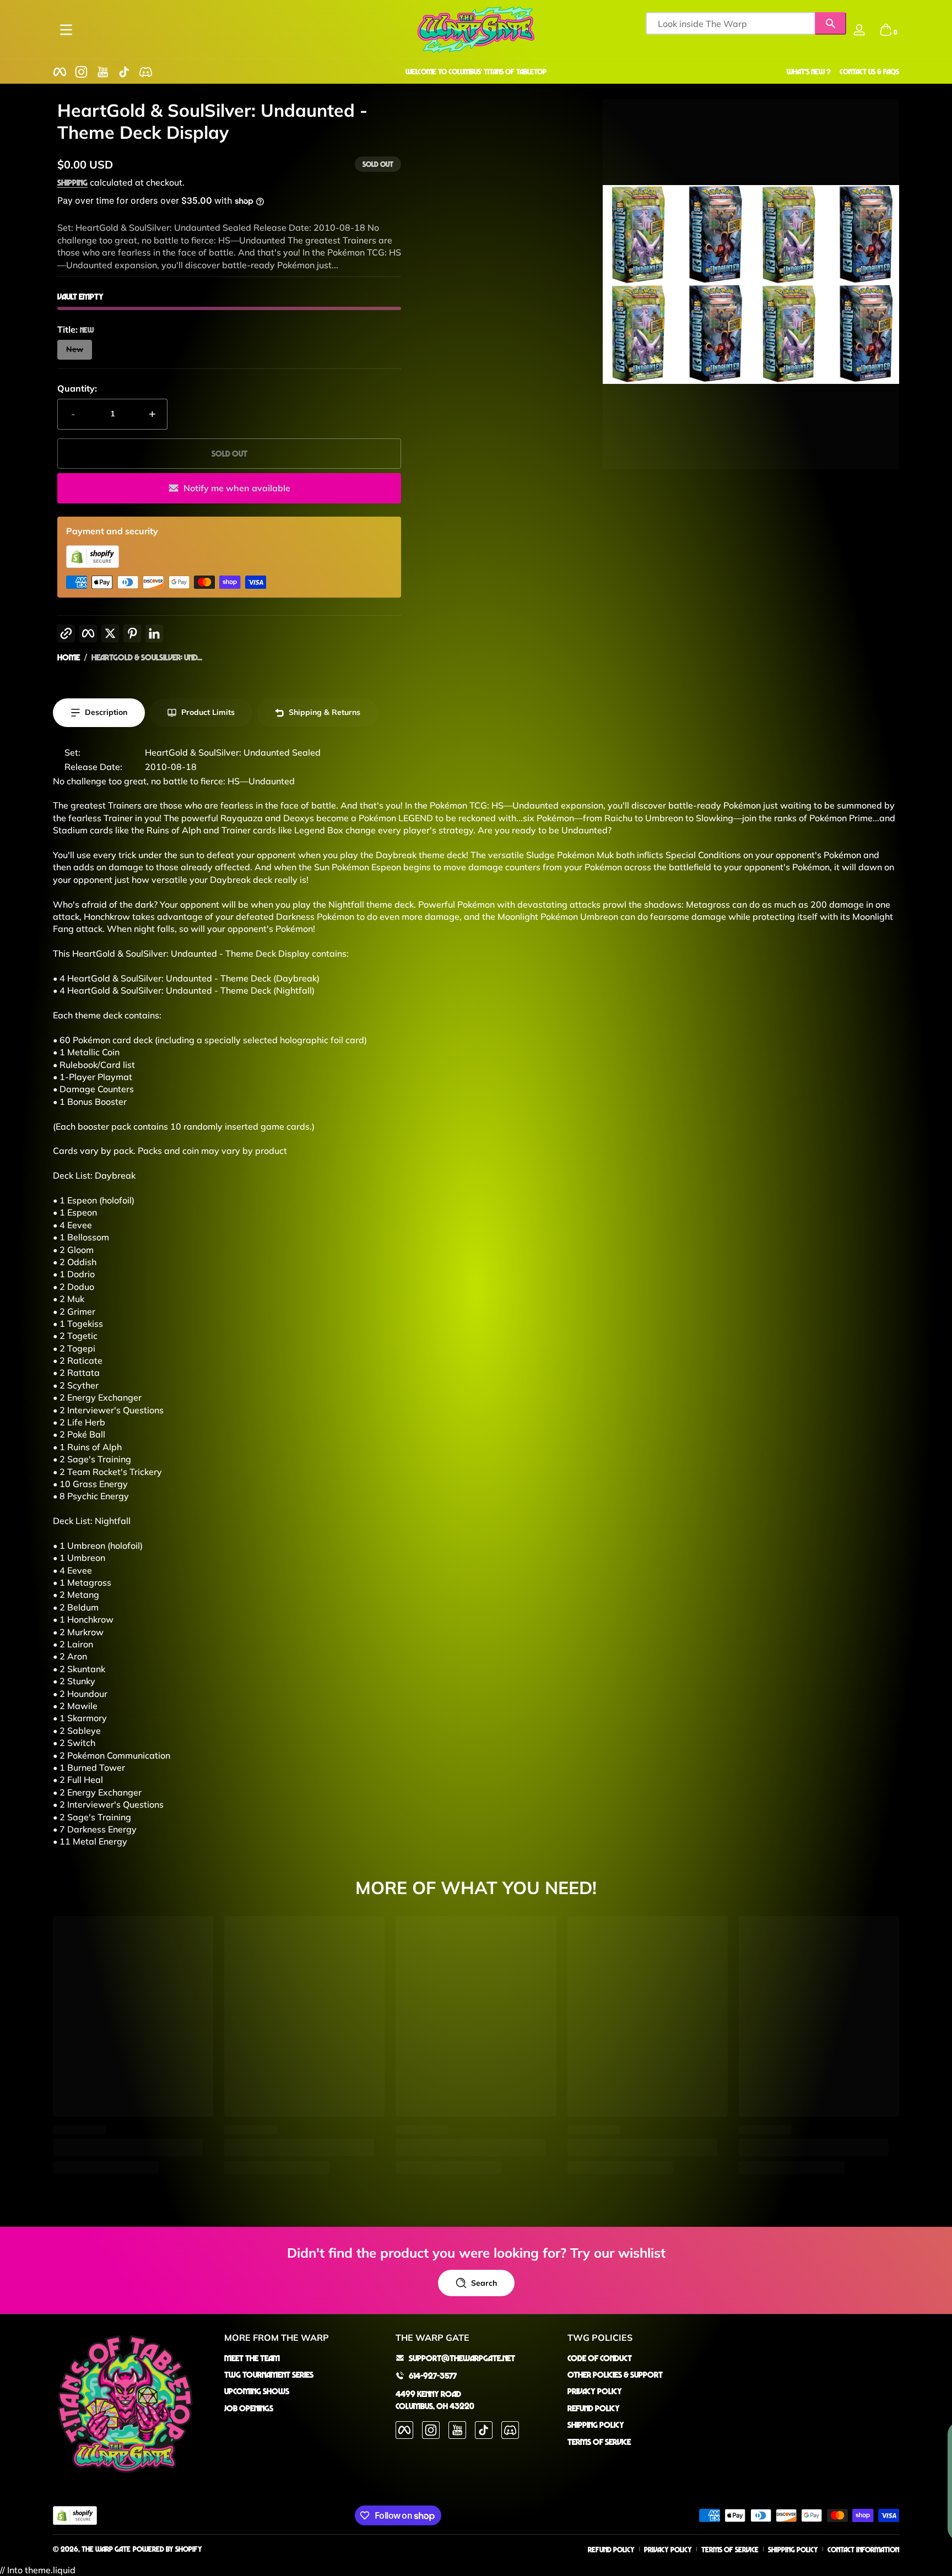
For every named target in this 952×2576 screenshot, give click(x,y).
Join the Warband (469, 1353)
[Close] (595, 1213)
